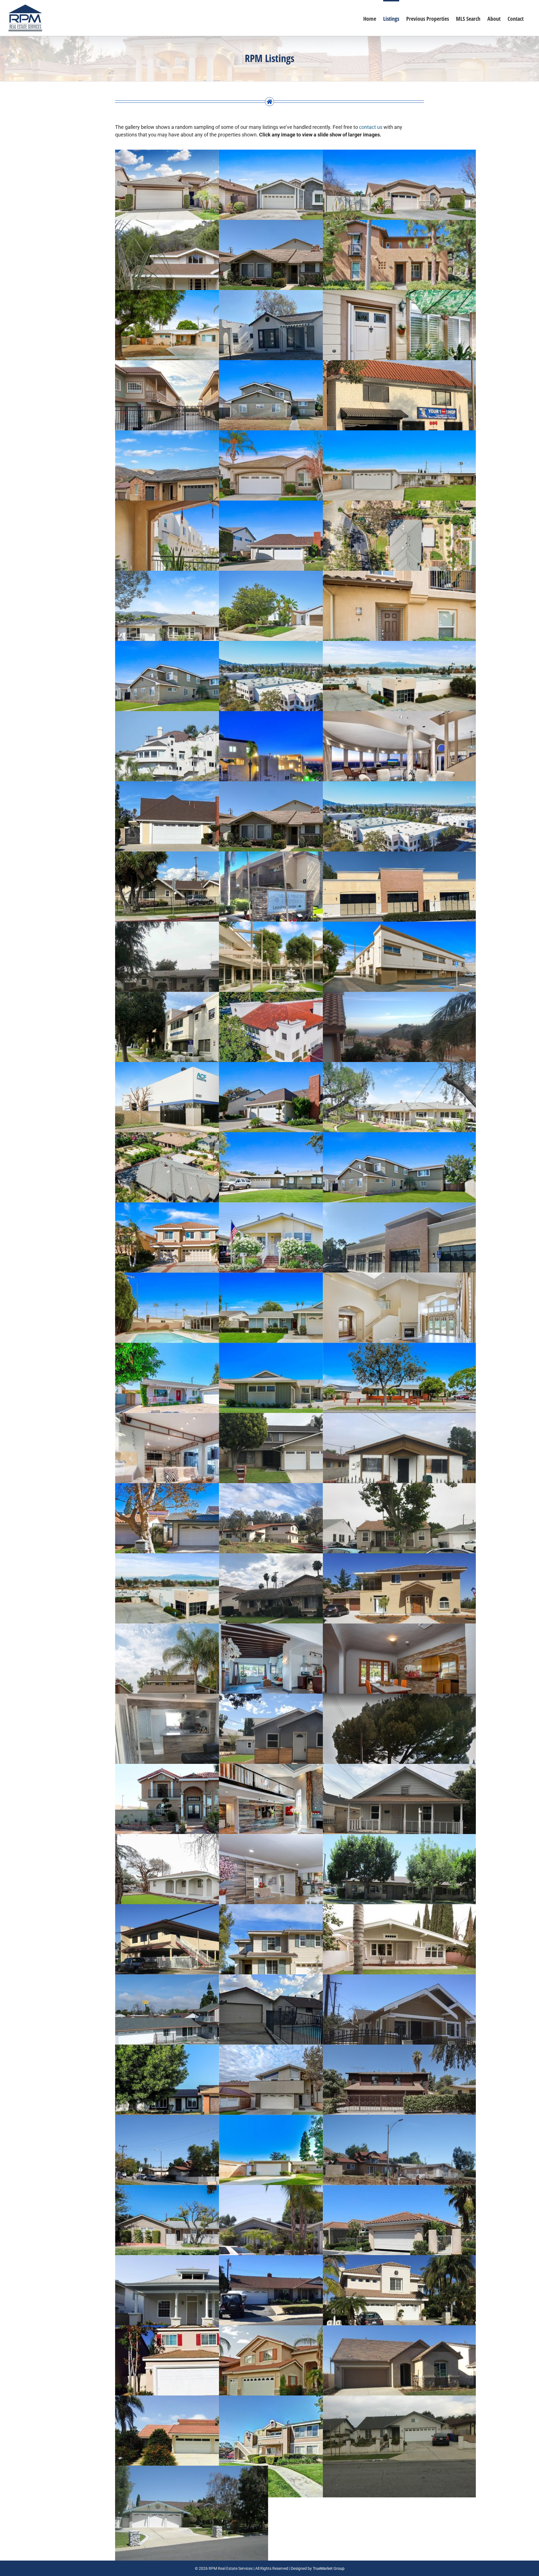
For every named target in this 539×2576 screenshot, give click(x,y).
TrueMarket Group (329, 2568)
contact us (371, 127)
